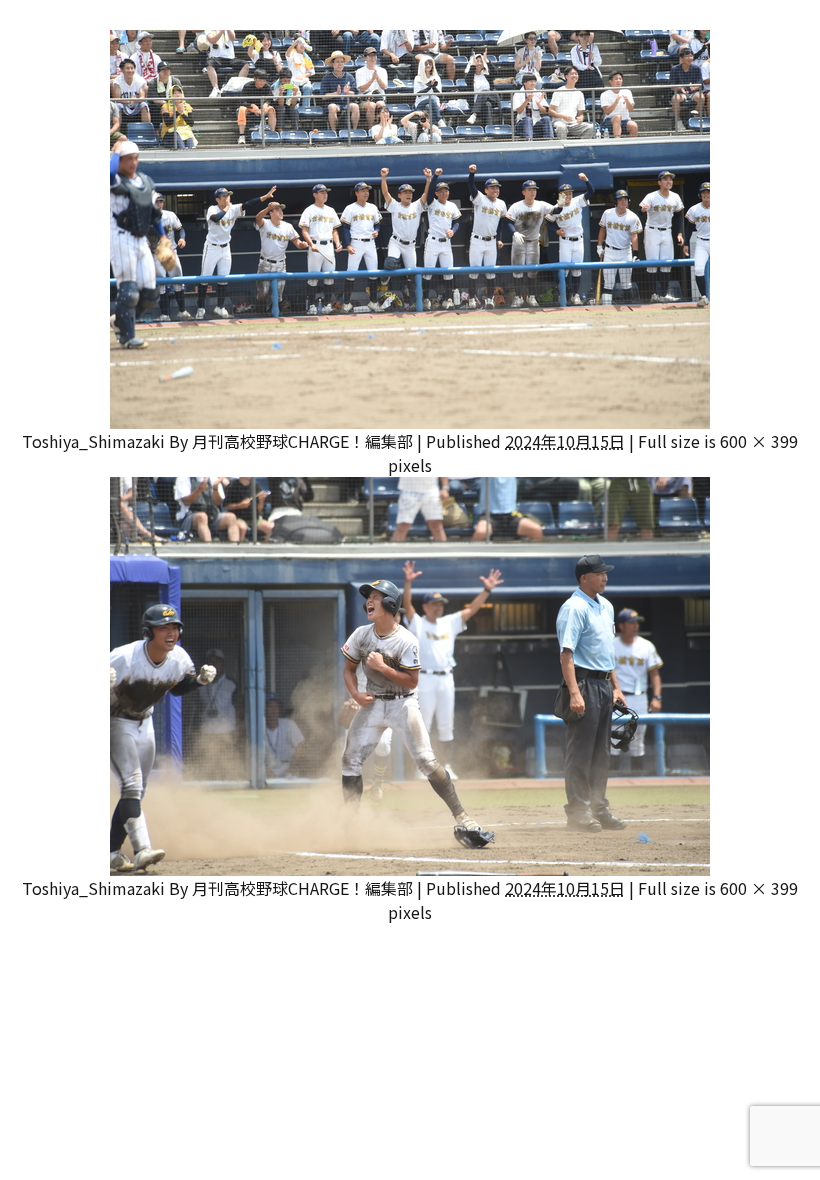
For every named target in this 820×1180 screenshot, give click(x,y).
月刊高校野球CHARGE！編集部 (302, 441)
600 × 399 (759, 441)
